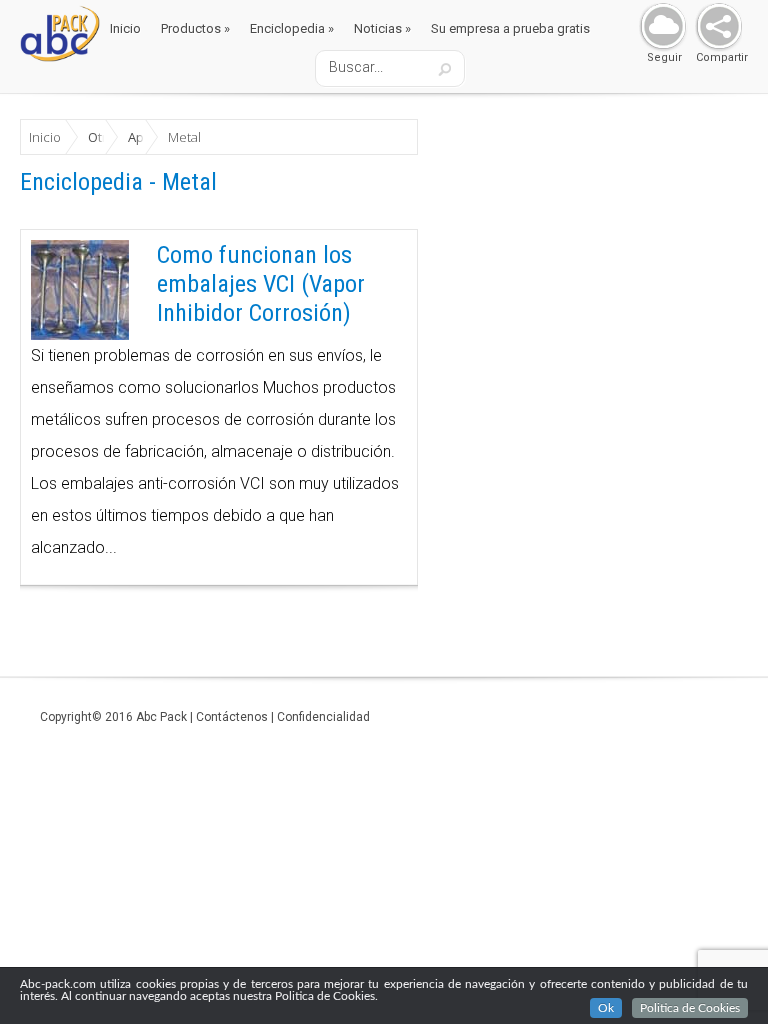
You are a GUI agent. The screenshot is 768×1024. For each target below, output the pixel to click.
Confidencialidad (323, 717)
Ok (606, 1008)
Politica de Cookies (690, 1008)
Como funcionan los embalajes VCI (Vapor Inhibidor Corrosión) (261, 284)
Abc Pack (161, 717)
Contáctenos (232, 717)
